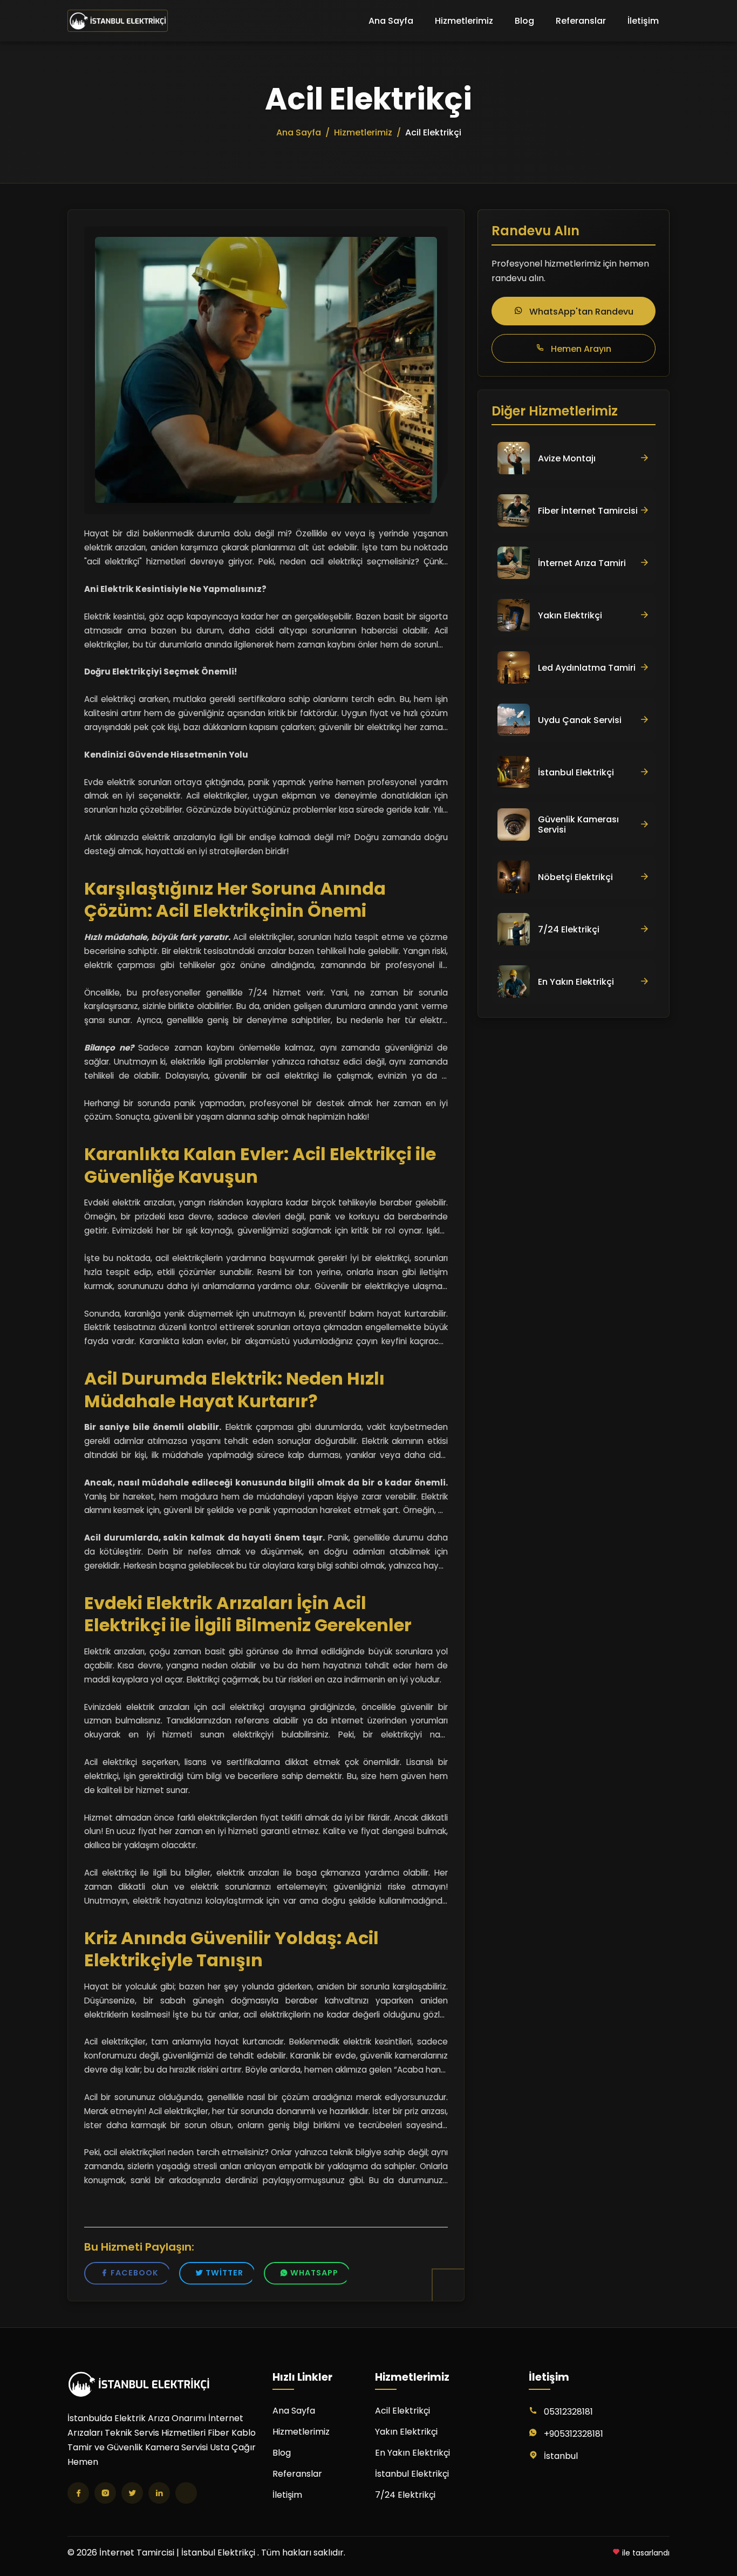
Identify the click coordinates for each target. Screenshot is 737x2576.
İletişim (643, 21)
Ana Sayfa (391, 21)
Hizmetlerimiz (464, 21)
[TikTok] (186, 2493)
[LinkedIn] (159, 2493)
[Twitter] (132, 2493)
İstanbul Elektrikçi (412, 2474)
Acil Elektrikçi (402, 2411)
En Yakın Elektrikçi (412, 2453)
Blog (524, 21)
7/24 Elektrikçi (405, 2495)
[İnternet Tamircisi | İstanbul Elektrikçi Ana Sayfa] (118, 21)
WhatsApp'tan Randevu (580, 312)
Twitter (224, 2273)
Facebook (135, 2273)
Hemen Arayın (580, 349)
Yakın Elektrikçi (406, 2432)
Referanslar (581, 21)
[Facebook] (78, 2493)
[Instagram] (105, 2493)
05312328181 (568, 2412)
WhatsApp (314, 2273)
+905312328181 (574, 2434)
